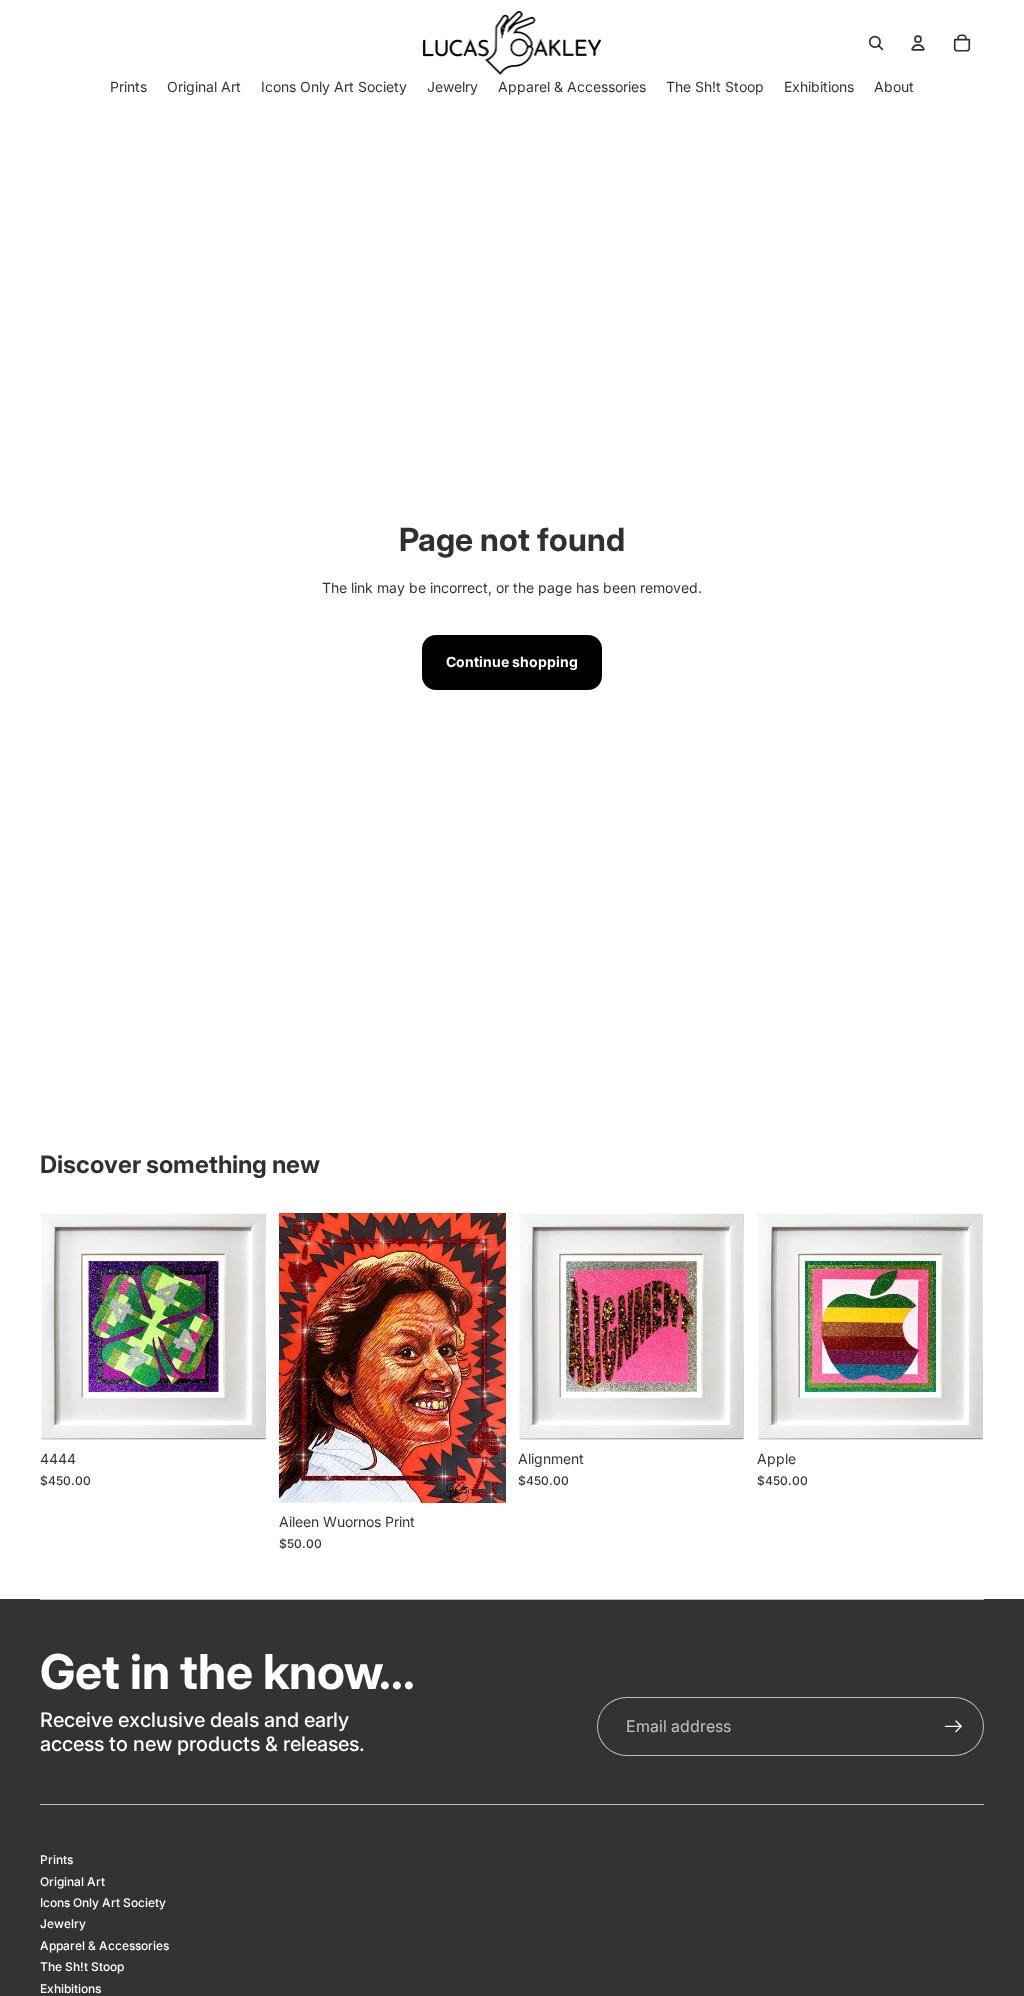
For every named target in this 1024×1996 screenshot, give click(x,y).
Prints (56, 1859)
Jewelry (63, 1923)
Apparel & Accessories (104, 1945)
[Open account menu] (918, 43)
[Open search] (876, 43)
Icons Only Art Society (103, 1902)
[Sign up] (954, 1727)
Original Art (72, 1881)
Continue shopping (512, 661)
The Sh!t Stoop (82, 1966)
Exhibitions (70, 1988)
